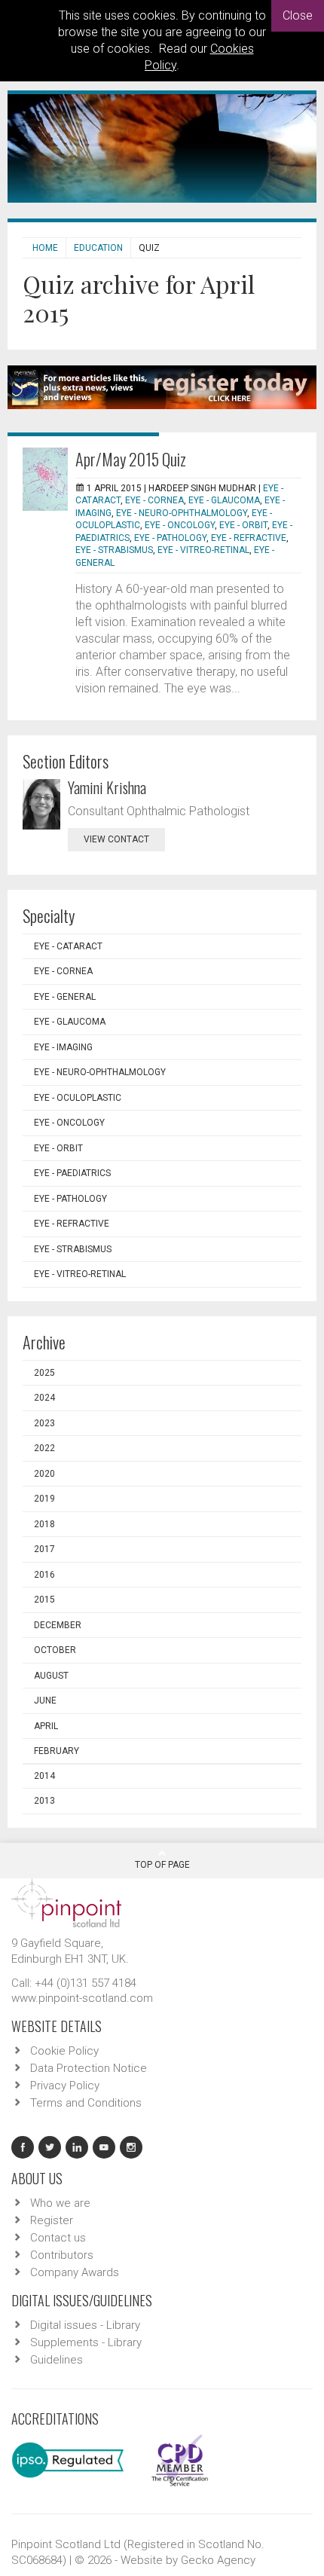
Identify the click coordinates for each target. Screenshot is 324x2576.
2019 (44, 1499)
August (51, 1676)
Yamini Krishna (107, 787)
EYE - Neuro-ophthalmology (182, 513)
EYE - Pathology (170, 538)
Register (52, 2220)
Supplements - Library (86, 2342)
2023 (44, 1423)
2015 (44, 1600)
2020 (44, 1474)
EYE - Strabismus (114, 550)
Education (98, 248)
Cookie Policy (64, 2051)
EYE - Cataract (68, 946)
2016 (44, 1575)
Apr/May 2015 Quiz (131, 459)
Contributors (62, 2255)
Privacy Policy (65, 2086)
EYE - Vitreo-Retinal (203, 550)
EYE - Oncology (180, 525)
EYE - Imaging (63, 1047)
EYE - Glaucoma (224, 500)
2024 (44, 1398)
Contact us (58, 2238)
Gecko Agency (218, 2560)
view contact (116, 839)
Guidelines (57, 2360)
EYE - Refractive (249, 538)
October (55, 1650)
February (57, 1751)
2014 (44, 1776)
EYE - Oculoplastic (78, 1098)
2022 (44, 1448)
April (46, 1726)
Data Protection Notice (89, 2068)
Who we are (60, 2203)
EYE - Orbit (243, 525)
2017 (44, 1549)
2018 (44, 1524)
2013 (44, 1801)
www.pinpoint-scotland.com (82, 1998)
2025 (44, 1373)
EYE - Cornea (154, 500)
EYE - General (65, 997)
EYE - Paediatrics (72, 1173)
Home (45, 248)
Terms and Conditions (86, 2103)
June (45, 1701)
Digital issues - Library (85, 2325)
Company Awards (75, 2272)
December (58, 1625)
